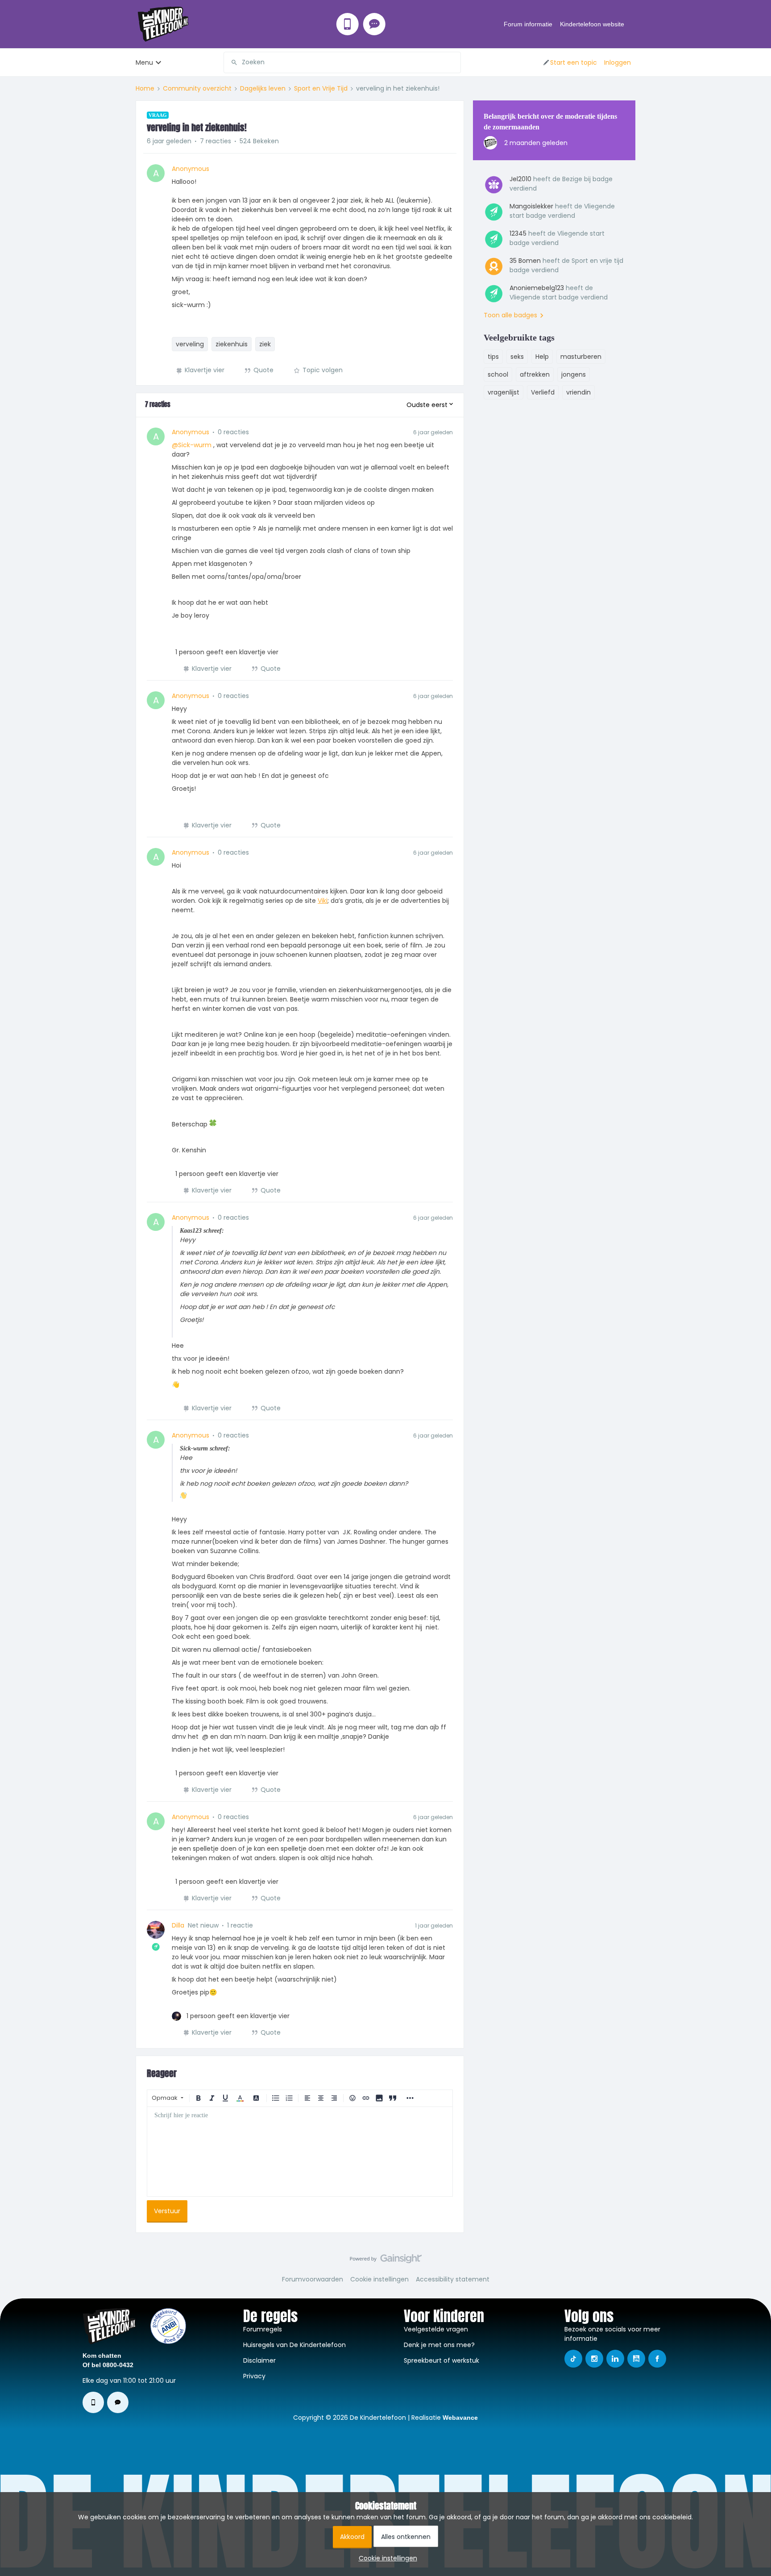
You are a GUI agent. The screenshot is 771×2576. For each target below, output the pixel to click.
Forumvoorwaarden (313, 2279)
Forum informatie (528, 24)
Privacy (254, 2376)
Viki (323, 901)
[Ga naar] (231, 62)
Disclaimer (259, 2360)
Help (542, 357)
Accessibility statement (453, 2279)
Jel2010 (520, 179)
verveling (190, 344)
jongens (574, 374)
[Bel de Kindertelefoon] (348, 24)
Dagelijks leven (263, 88)
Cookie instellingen (379, 2279)
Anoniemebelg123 (537, 288)
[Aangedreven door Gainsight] (386, 2261)
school (498, 374)
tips (493, 357)
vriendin (578, 392)
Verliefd (543, 392)
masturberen (581, 357)
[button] (570, 62)
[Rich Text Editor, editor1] (300, 2152)
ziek (265, 344)
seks (517, 357)
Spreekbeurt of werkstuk (441, 2360)
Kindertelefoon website (592, 24)
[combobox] (342, 62)
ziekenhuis (232, 344)
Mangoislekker (531, 206)
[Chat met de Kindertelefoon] (374, 24)
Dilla (178, 1925)
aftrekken (535, 374)
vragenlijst (504, 392)
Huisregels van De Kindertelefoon (294, 2345)
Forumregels (263, 2329)
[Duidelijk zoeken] (454, 62)
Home (145, 88)
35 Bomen (525, 261)
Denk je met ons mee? (439, 2345)
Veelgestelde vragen (436, 2329)
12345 (518, 233)
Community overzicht (197, 88)
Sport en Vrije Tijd (321, 88)
